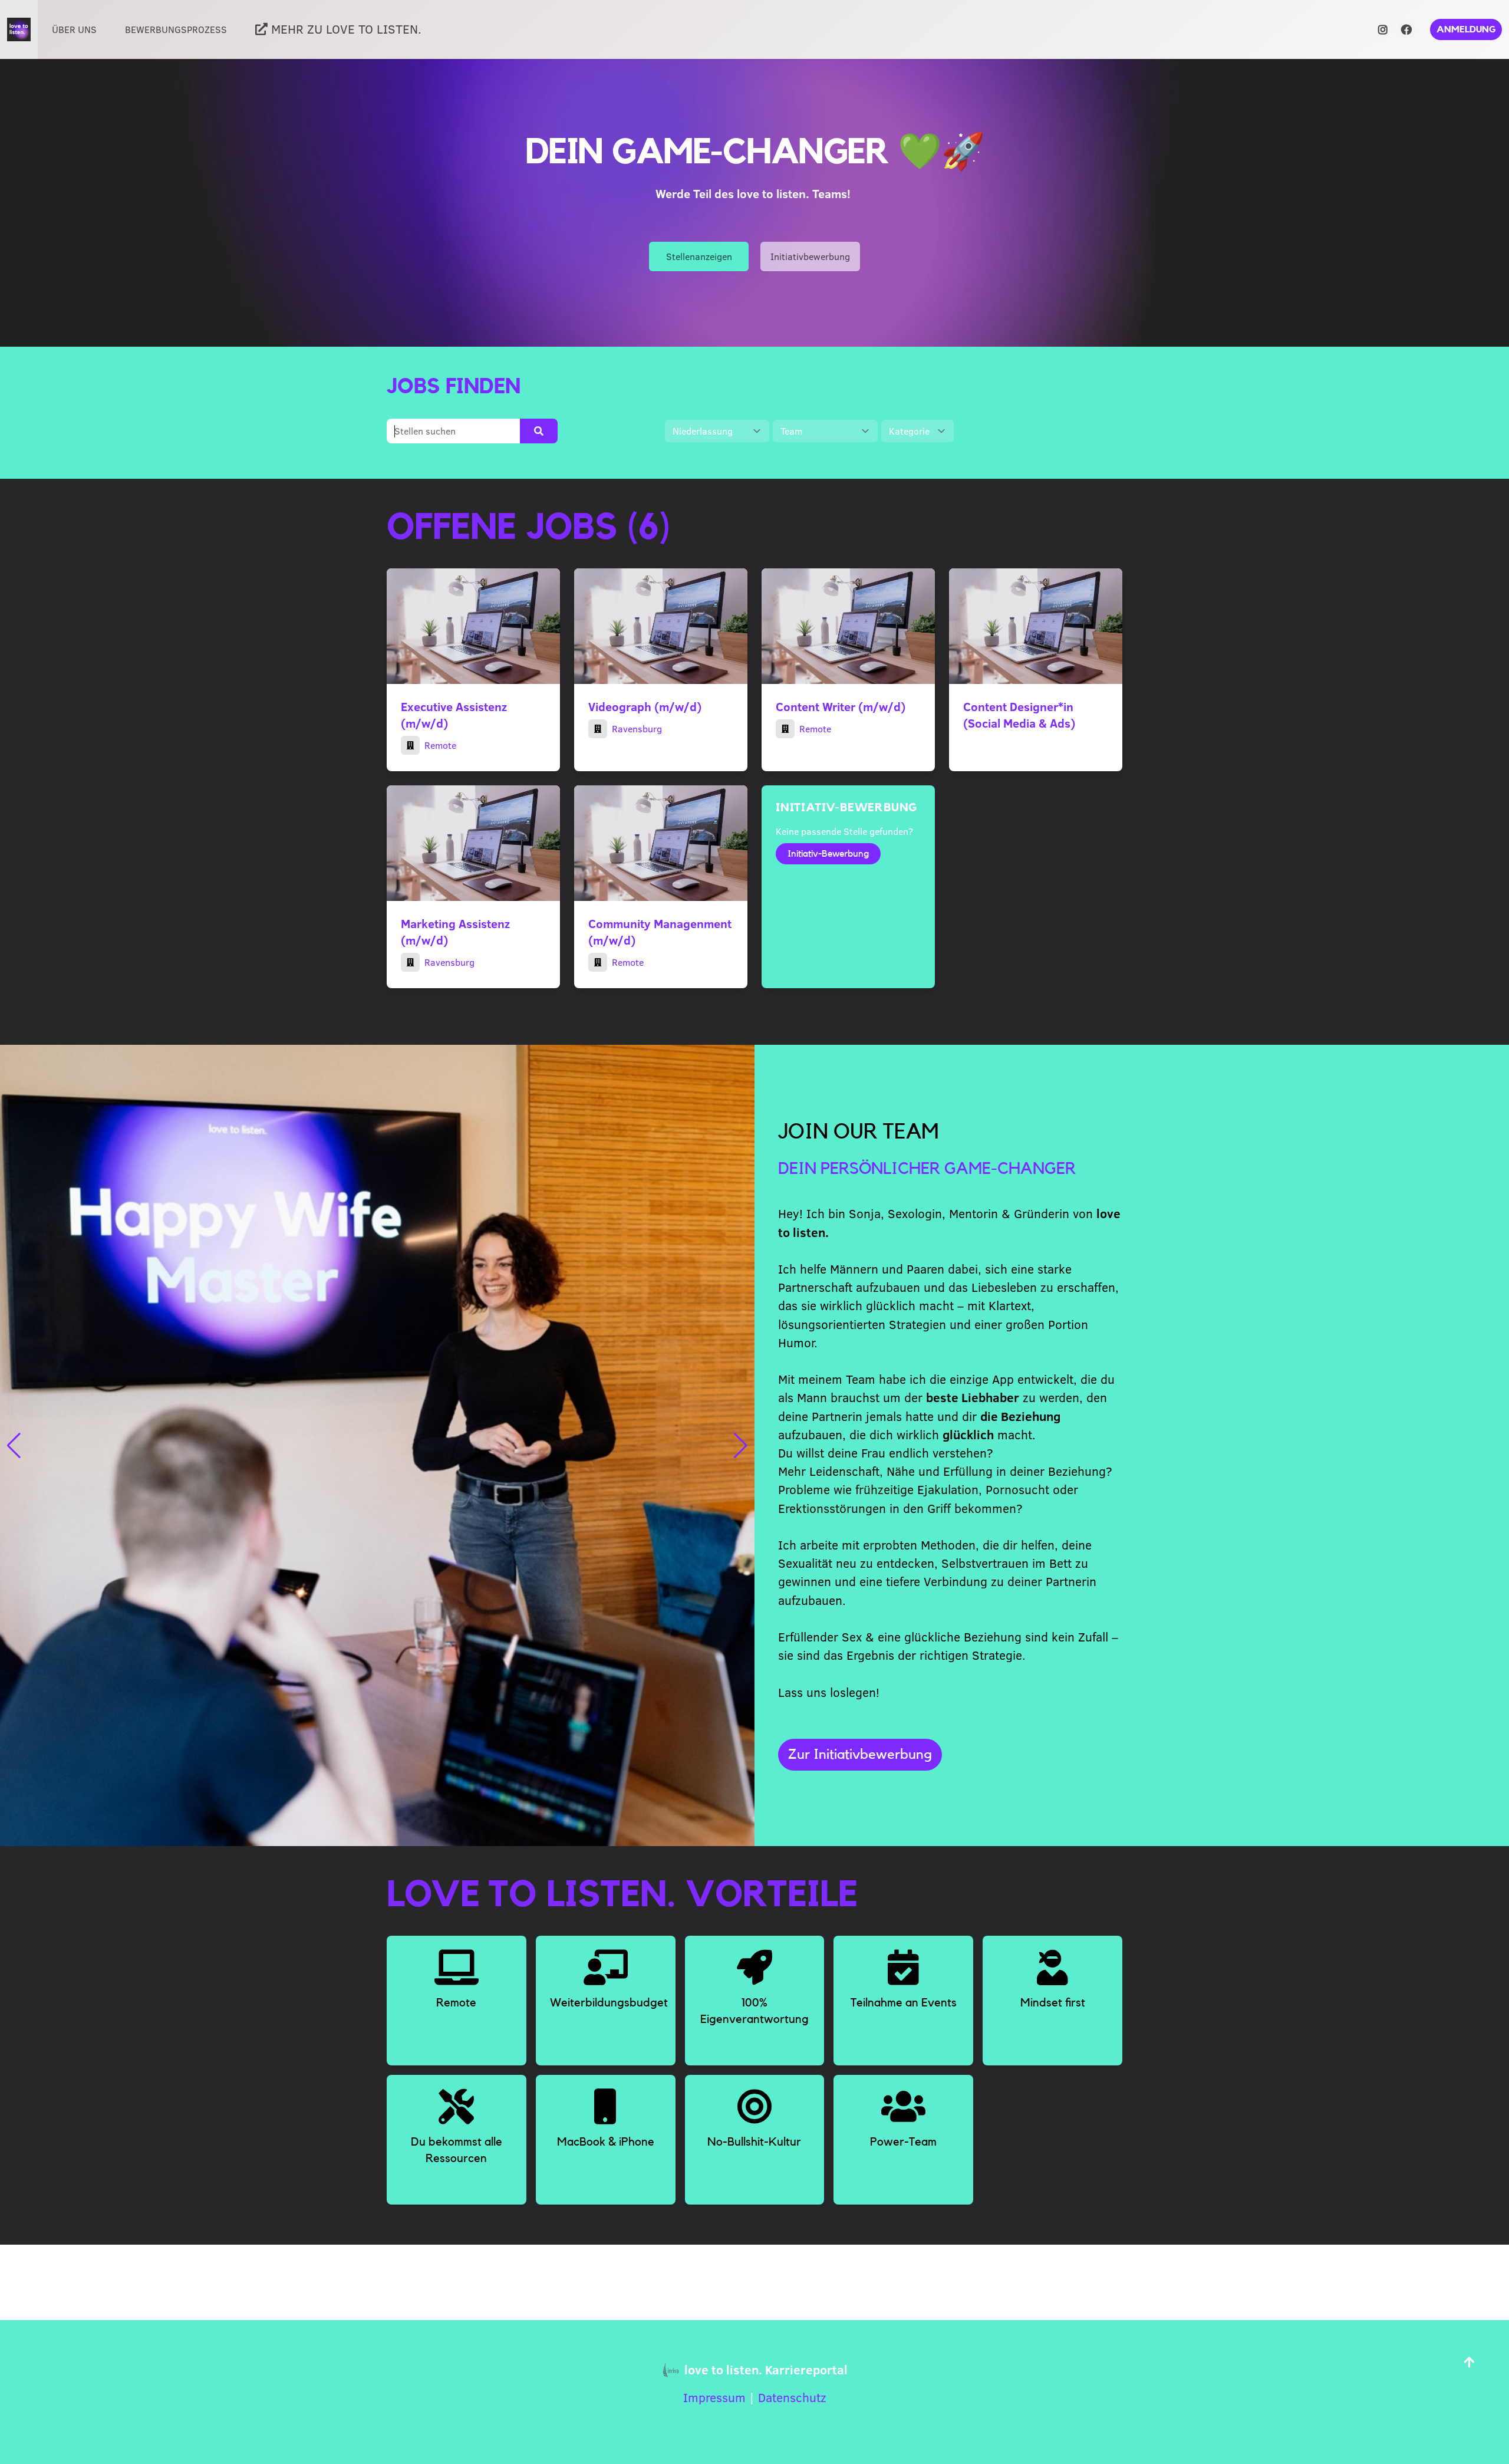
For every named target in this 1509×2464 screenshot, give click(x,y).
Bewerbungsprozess (176, 29)
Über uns (74, 29)
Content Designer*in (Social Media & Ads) (1019, 714)
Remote (440, 745)
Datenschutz (792, 2397)
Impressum (714, 2397)
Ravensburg (637, 728)
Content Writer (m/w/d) (841, 706)
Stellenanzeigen (699, 256)
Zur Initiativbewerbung (860, 1755)
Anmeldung (1466, 29)
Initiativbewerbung (810, 256)
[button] (14, 1446)
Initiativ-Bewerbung (828, 854)
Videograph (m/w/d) (645, 706)
